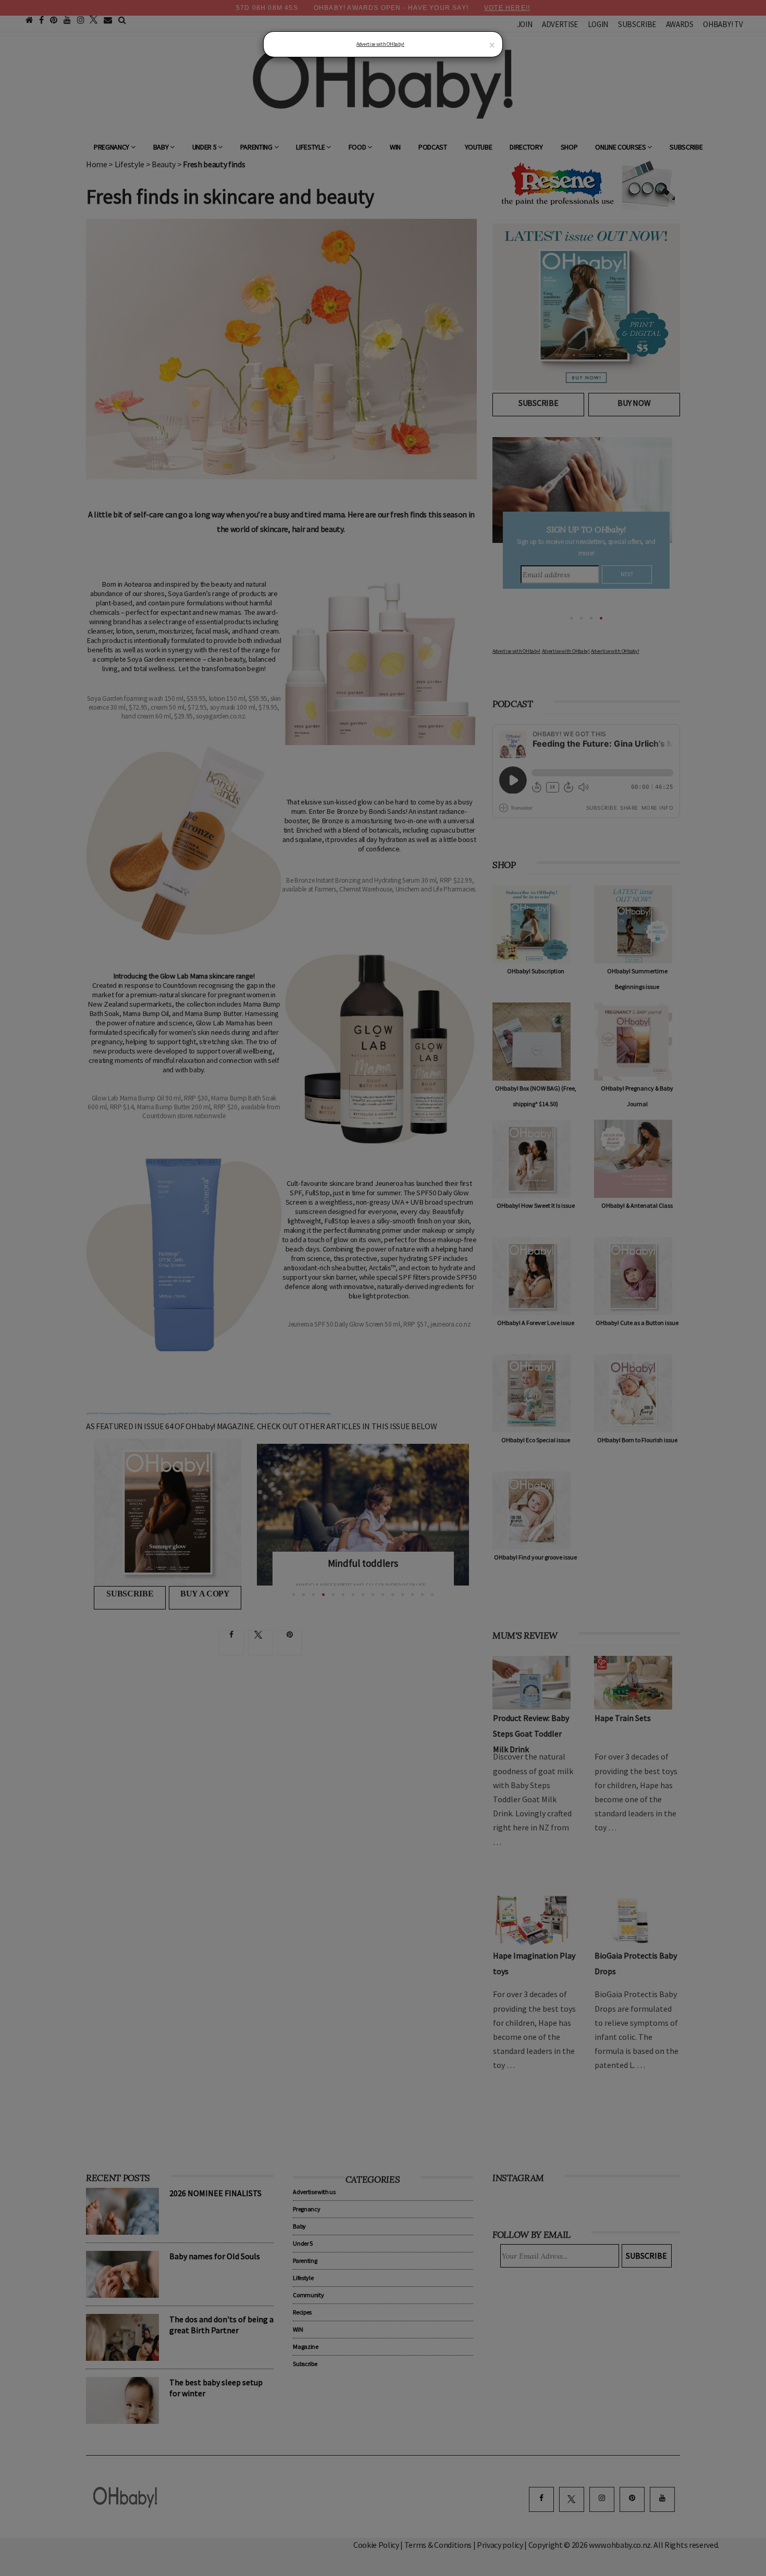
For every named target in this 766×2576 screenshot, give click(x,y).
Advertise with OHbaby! (380, 44)
